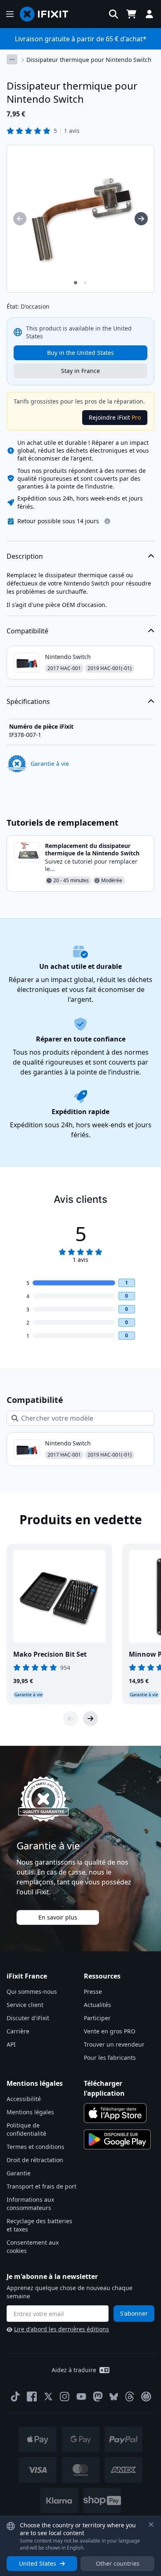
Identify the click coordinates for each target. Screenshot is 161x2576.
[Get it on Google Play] (117, 2139)
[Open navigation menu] (10, 14)
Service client (25, 2005)
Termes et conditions (36, 2147)
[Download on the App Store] (115, 2113)
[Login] (149, 14)
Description (25, 556)
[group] (20, 219)
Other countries (118, 2563)
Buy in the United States (80, 353)
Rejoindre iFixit (115, 417)
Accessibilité (24, 2099)
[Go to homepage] (47, 14)
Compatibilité (27, 631)
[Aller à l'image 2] (85, 283)
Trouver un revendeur (114, 2044)
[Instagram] (65, 2397)
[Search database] (114, 14)
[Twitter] (48, 2397)
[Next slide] (90, 1719)
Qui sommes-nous (32, 1992)
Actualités (97, 2005)
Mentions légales (30, 2112)
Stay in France (80, 371)
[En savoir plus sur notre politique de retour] (107, 521)
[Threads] (130, 2397)
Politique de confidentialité (26, 2129)
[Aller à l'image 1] (76, 283)
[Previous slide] (71, 1719)
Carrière (18, 2031)
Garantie (19, 2173)
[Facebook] (32, 2397)
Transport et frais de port (41, 2186)
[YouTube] (81, 2397)
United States (38, 2563)
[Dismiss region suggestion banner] (151, 2524)
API (11, 2044)
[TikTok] (15, 2397)
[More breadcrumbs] (12, 59)
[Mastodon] (98, 2397)
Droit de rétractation (35, 2160)
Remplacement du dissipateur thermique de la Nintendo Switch (92, 849)
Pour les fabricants (110, 2058)
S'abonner (134, 2313)
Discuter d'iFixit (28, 2018)
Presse (93, 1992)
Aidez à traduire (74, 2370)
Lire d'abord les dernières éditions (62, 2329)
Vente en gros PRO (110, 2031)
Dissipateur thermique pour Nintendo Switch (89, 60)
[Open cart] (131, 14)
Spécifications (28, 701)
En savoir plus (58, 1917)
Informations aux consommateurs (30, 2204)
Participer (97, 2018)
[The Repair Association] (146, 2397)
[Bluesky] (114, 2397)
